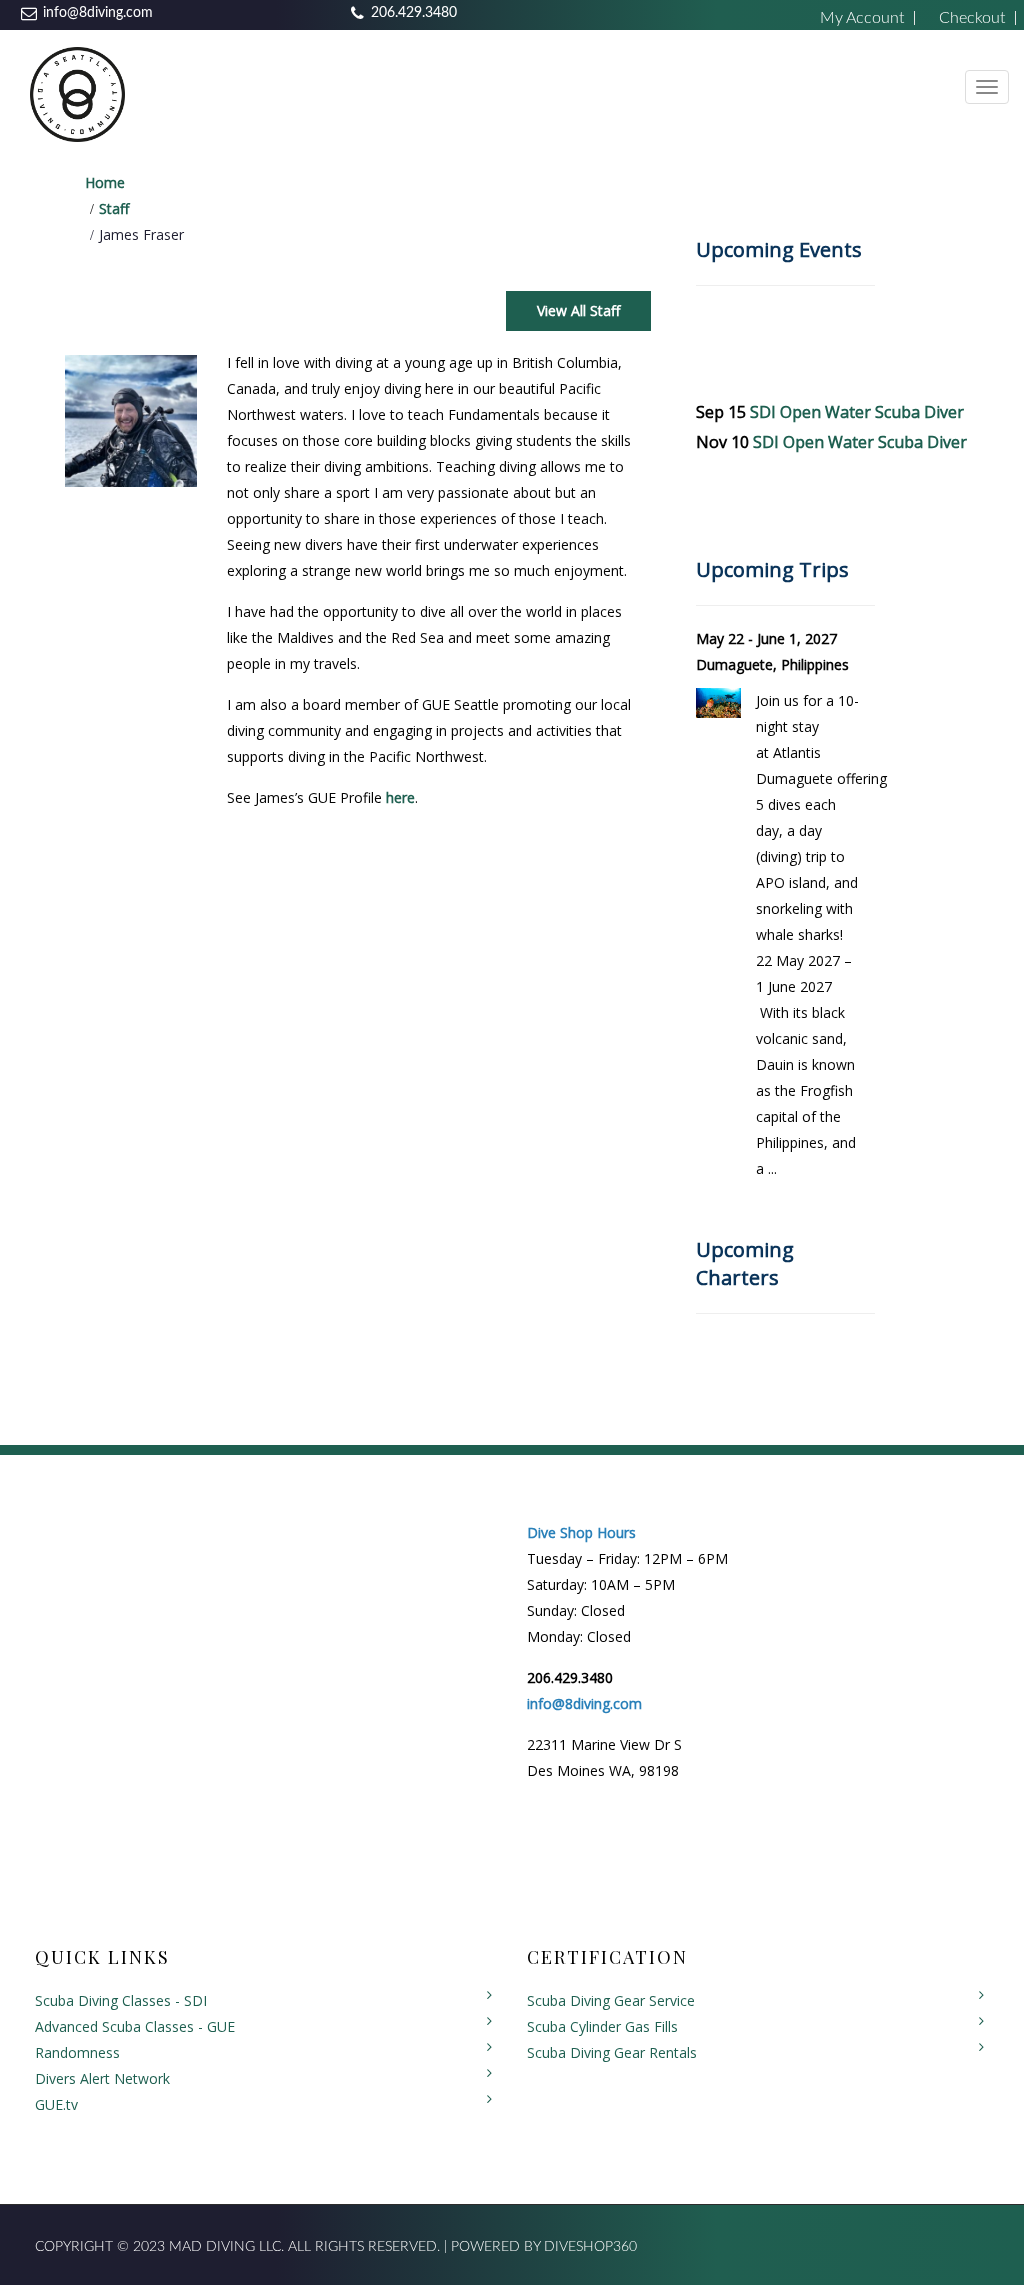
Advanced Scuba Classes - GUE (135, 2026)
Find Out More (813, 1196)
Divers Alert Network (102, 2078)
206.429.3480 (414, 13)
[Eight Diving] (77, 93)
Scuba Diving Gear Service (611, 2000)
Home (105, 182)
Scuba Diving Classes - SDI (121, 2000)
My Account (862, 18)
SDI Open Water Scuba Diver (857, 412)
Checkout (972, 18)
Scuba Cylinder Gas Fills (602, 2026)
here (400, 797)
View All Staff (578, 310)
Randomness (77, 2052)
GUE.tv (56, 2104)
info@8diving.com (98, 13)
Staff (114, 208)
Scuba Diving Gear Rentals (612, 2052)
